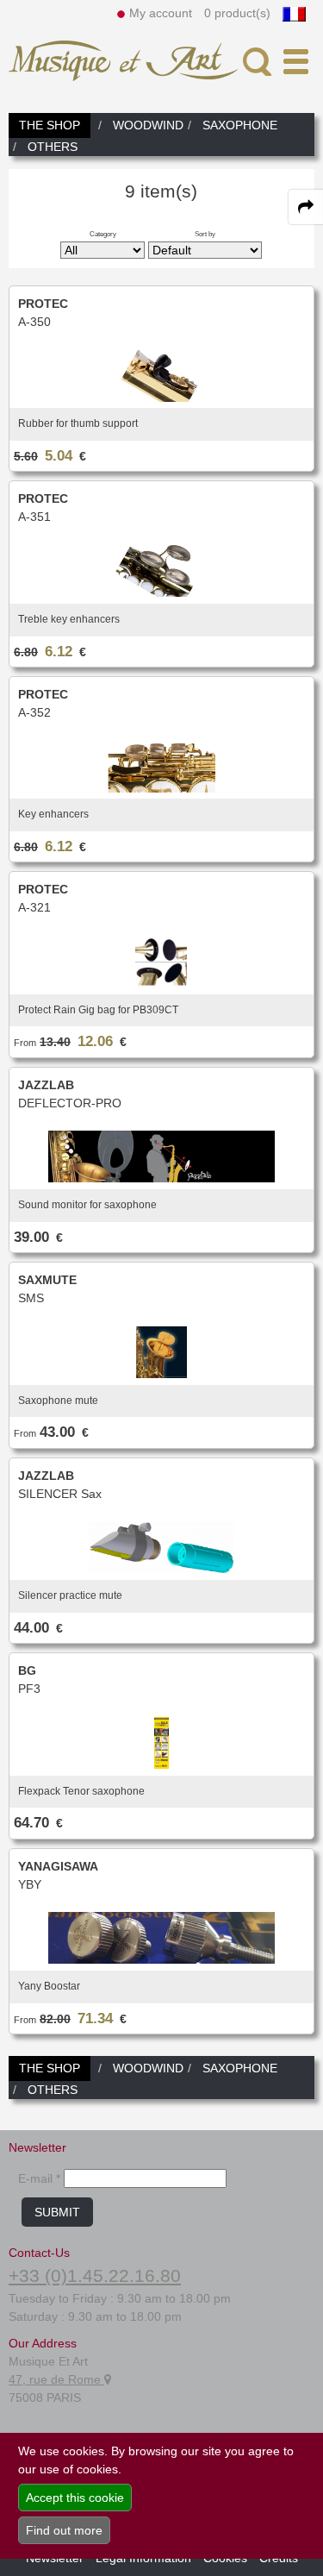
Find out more (64, 2530)
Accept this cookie (75, 2498)
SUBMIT (57, 2212)
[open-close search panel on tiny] (257, 62)
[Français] (294, 13)
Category (103, 234)
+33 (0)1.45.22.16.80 (95, 2275)
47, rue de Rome (56, 2379)
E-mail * (39, 2178)
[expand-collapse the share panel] (306, 207)
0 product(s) (237, 13)
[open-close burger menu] (296, 62)
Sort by (205, 234)
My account (161, 13)
